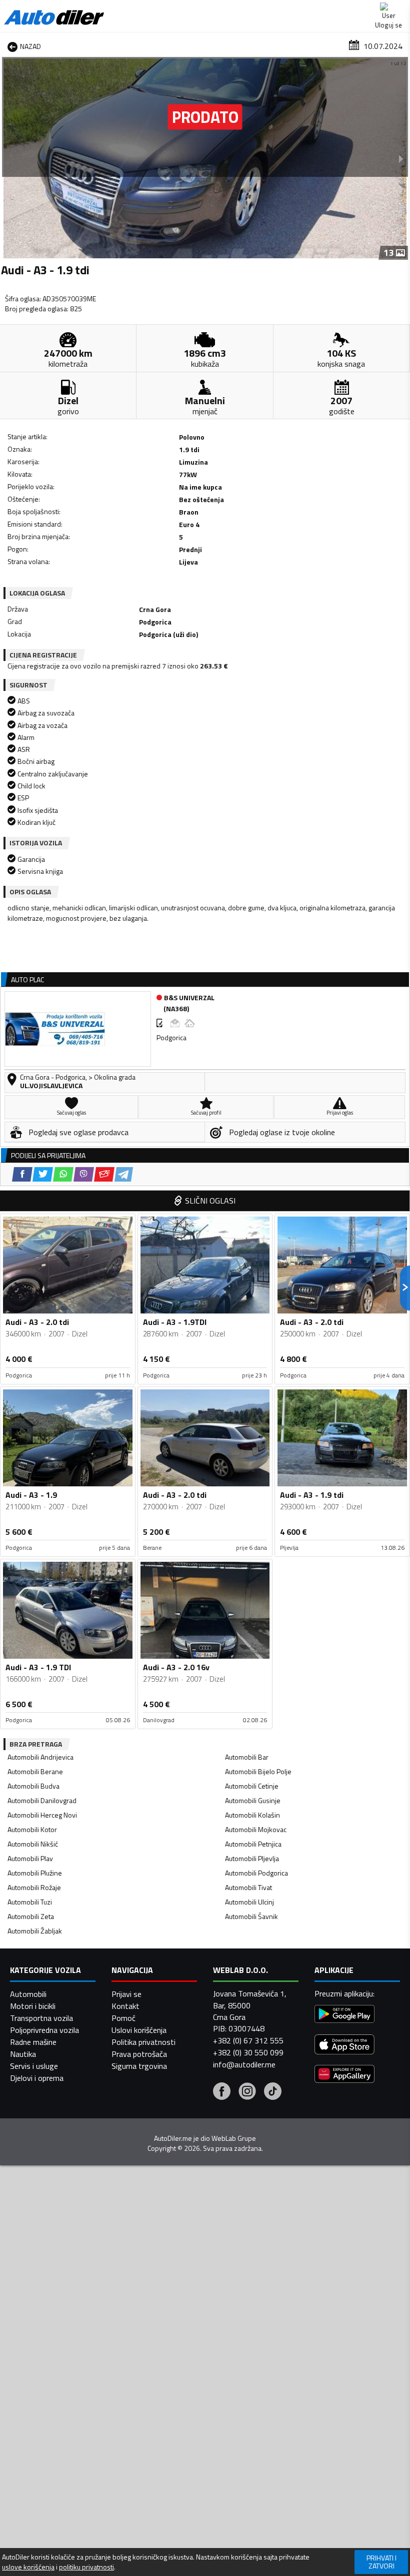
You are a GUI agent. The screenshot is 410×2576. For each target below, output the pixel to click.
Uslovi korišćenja (139, 2030)
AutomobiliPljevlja (252, 1858)
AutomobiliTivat (248, 1887)
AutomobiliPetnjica (253, 1844)
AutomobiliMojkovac (256, 1829)
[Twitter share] (43, 1174)
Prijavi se (126, 1994)
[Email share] (104, 1174)
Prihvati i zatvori (381, 2562)
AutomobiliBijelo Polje (258, 1771)
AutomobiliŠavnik (251, 1916)
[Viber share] (84, 1174)
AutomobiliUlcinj (249, 1902)
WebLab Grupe (234, 2138)
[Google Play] (344, 2015)
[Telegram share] (124, 1174)
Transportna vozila (41, 2018)
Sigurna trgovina (139, 2066)
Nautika (23, 2054)
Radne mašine (33, 2042)
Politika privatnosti (143, 2042)
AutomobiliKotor (32, 1829)
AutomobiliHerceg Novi (42, 1815)
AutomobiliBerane (35, 1771)
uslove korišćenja (28, 2567)
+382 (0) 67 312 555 (248, 2040)
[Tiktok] (273, 2092)
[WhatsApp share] (63, 1174)
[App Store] (344, 2046)
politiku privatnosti (86, 2567)
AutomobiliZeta (31, 1916)
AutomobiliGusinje (253, 1800)
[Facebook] (222, 2092)
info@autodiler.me (244, 2064)
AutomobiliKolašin (252, 1815)
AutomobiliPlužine (35, 1873)
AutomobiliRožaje (34, 1887)
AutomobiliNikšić (33, 1844)
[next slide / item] (401, 158)
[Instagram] (247, 2092)
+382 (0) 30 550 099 (248, 2052)
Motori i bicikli (33, 2006)
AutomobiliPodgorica (256, 1873)
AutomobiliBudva (33, 1786)
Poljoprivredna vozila (44, 2030)
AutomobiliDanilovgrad (42, 1800)
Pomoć (123, 2018)
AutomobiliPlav (30, 1858)
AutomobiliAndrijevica (40, 1757)
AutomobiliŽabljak (35, 1931)
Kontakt (125, 2006)
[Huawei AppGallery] (344, 2075)
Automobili (28, 1994)
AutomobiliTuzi (30, 1902)
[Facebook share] (22, 1174)
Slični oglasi (210, 1201)
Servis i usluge (34, 2066)
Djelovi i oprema (37, 2078)
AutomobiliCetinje (252, 1786)
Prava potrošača (139, 2054)
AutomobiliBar (247, 1757)
